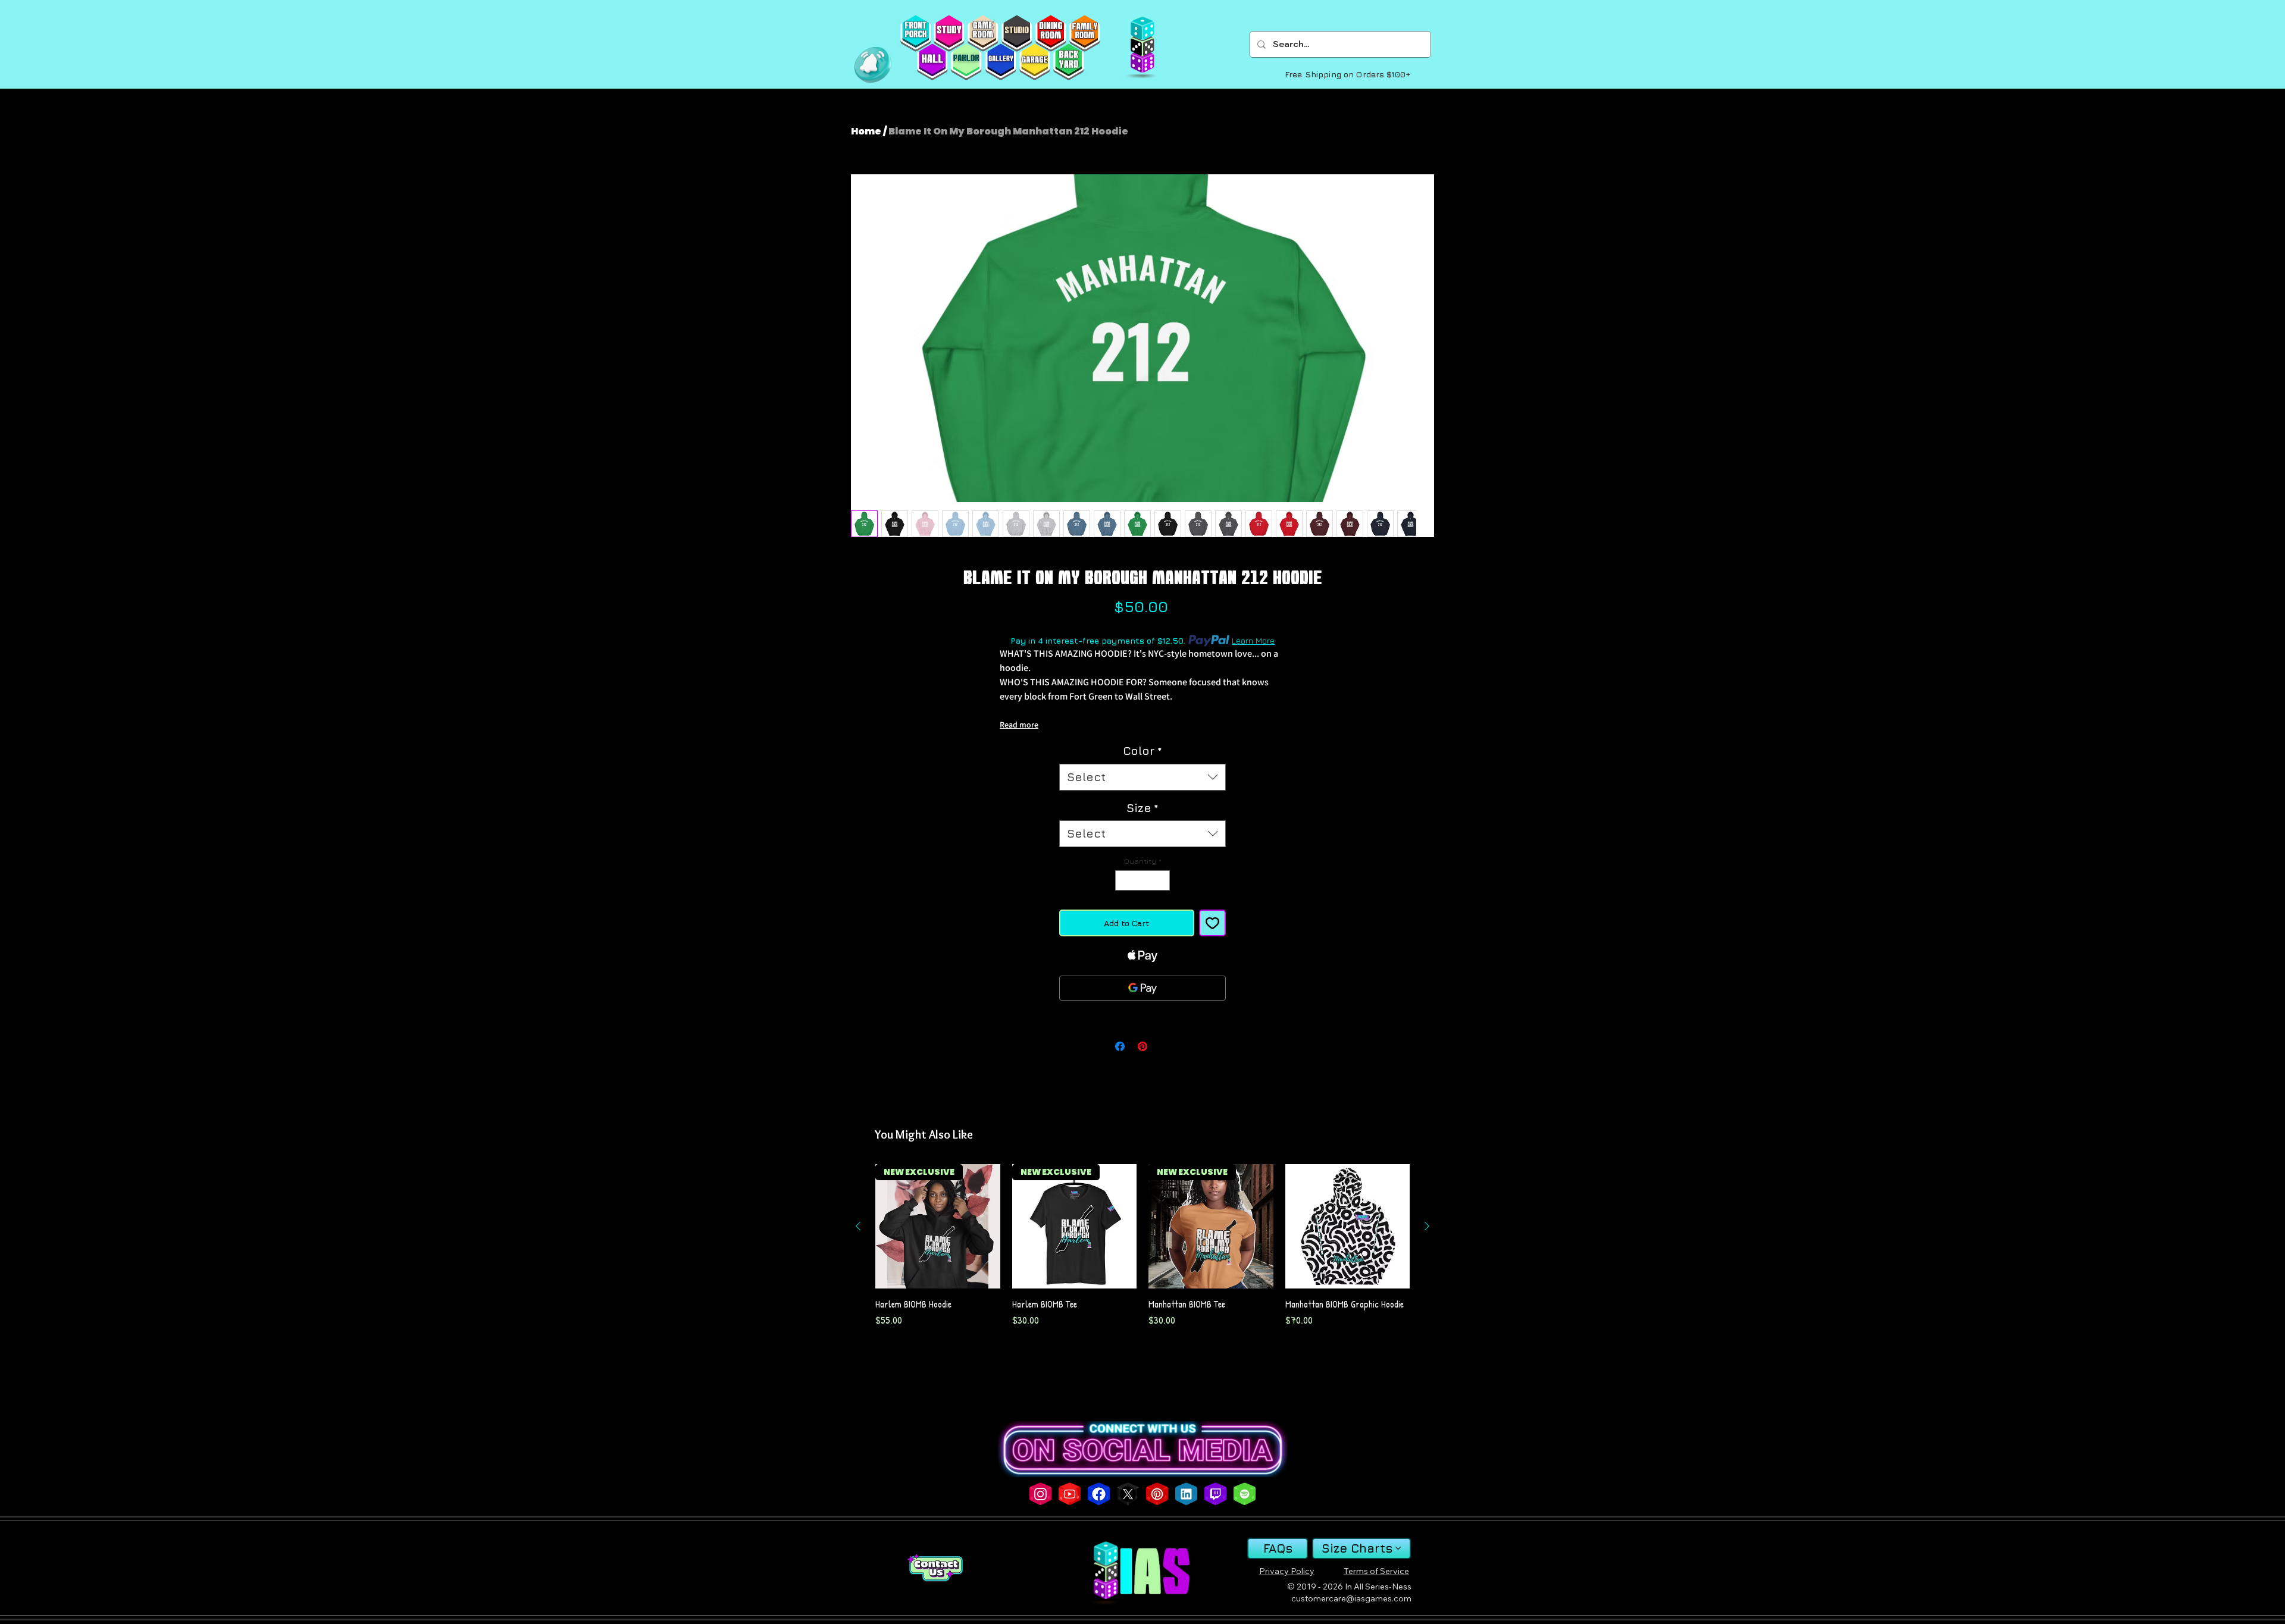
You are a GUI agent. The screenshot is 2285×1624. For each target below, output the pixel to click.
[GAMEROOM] (983, 33)
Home (866, 131)
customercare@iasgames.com (1351, 1598)
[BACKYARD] (1068, 62)
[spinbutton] (1142, 880)
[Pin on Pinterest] (1142, 1046)
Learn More (1253, 640)
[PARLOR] (966, 62)
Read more (1019, 725)
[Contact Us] (935, 1568)
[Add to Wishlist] (1212, 923)
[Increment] (1162, 880)
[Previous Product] (858, 1226)
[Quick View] (1348, 1227)
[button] (873, 65)
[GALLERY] (1001, 62)
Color (1142, 751)
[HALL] (932, 62)
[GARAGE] (1034, 62)
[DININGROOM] (1051, 33)
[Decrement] (1123, 880)
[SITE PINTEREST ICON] (1157, 1494)
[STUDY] (949, 33)
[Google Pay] (1142, 988)
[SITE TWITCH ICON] (1215, 1494)
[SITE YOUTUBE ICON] (1070, 1494)
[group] (1142, 1252)
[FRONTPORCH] (915, 33)
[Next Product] (1427, 1226)
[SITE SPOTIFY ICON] (1245, 1494)
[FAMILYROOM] (1084, 33)
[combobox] (1142, 777)
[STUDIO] (1017, 33)
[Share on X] (1165, 1046)
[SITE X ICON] (1128, 1494)
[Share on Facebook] (1120, 1046)
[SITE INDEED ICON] (1186, 1494)
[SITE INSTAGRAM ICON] (1040, 1494)
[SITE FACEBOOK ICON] (1099, 1494)
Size (1142, 808)
